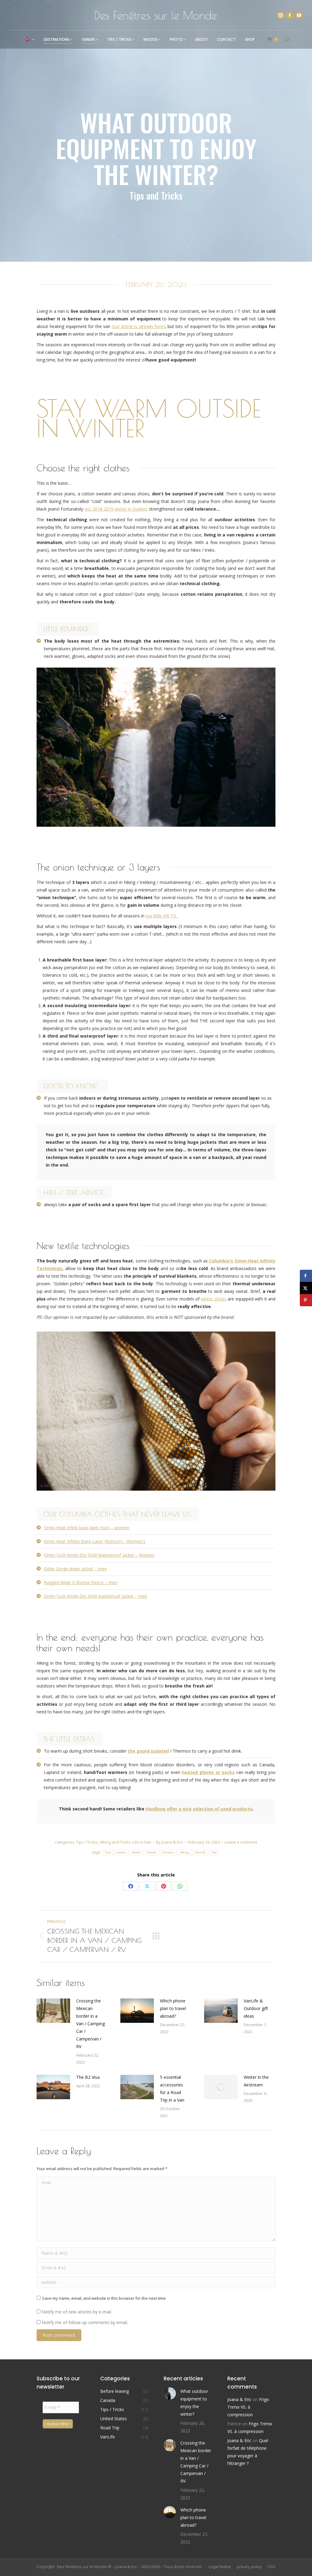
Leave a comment (241, 1842)
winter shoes (213, 1299)
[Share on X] (306, 1288)
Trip (214, 1852)
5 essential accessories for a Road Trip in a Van (172, 2089)
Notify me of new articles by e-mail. (76, 2312)
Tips (108, 1852)
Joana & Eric (239, 2399)
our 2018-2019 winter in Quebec (116, 509)
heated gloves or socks (208, 1772)
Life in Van (142, 1842)
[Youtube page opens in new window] (299, 15)
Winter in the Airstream (256, 2081)
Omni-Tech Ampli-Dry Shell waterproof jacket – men (96, 1596)
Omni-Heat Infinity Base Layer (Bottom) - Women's (95, 1541)
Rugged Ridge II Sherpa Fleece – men (81, 1582)
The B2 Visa (88, 2077)
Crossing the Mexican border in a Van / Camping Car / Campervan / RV (90, 2024)
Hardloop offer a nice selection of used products (199, 1809)
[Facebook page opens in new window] (290, 15)
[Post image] (53, 2011)
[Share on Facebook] (306, 1276)
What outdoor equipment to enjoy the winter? (194, 2403)
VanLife (200, 1852)
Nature (152, 1852)
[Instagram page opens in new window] (281, 15)
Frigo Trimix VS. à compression (248, 2407)
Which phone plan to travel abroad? (173, 2008)
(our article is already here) (138, 326)
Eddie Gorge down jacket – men (75, 1569)
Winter (137, 1852)
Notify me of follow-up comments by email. (85, 2322)
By (170, 1842)
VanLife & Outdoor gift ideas (256, 2008)
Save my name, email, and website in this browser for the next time (104, 2298)
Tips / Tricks (87, 1842)
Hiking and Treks (115, 1842)
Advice (121, 1852)
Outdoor (168, 1852)
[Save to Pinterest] (306, 1300)
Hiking (185, 1852)
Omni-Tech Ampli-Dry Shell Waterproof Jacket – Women (99, 1555)
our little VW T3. (161, 916)
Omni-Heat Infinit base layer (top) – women (87, 1528)
